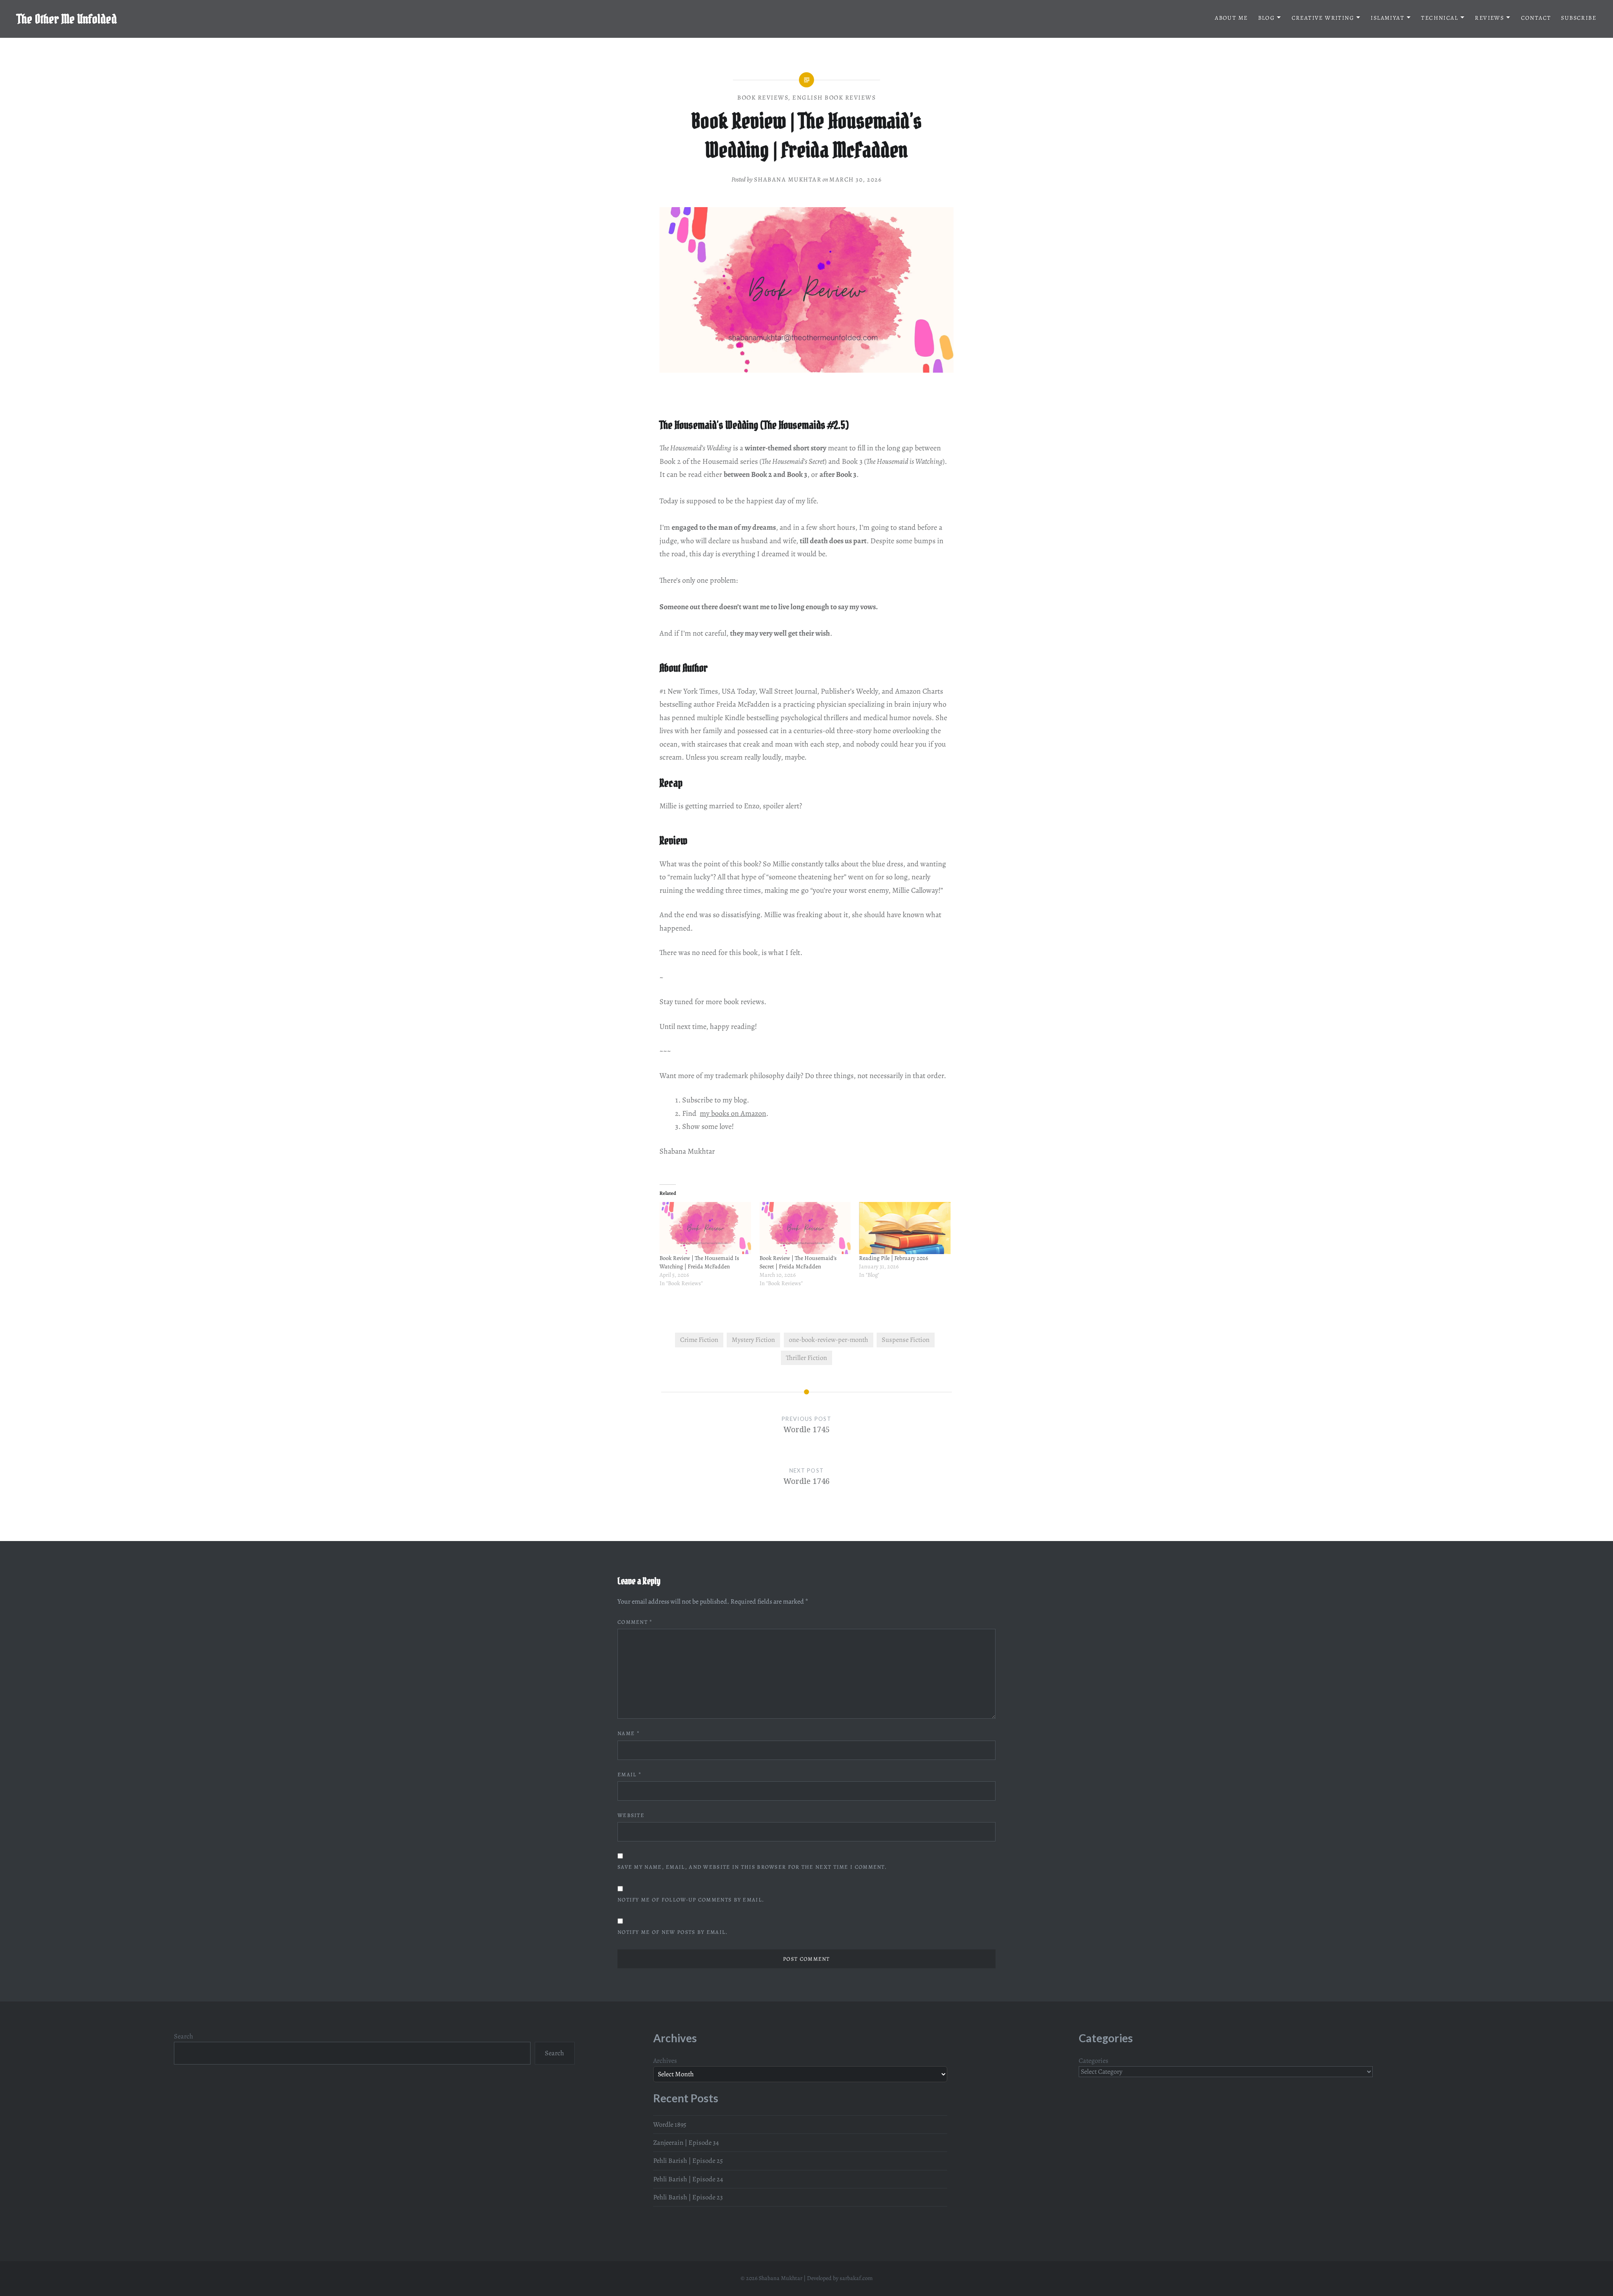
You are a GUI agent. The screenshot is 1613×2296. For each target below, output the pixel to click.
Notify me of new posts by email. (673, 1932)
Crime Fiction (699, 1340)
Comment (635, 1622)
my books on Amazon (733, 1113)
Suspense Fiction (906, 1340)
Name (629, 1733)
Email (629, 1774)
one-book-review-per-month (829, 1340)
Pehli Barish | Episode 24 (688, 2179)
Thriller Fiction (806, 1358)
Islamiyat (1387, 18)
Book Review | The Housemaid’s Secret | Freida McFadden (798, 1262)
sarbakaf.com (856, 2278)
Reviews (1489, 18)
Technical (1440, 18)
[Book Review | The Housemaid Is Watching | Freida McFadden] (705, 1228)
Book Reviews (763, 97)
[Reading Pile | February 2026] (905, 1228)
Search (184, 2036)
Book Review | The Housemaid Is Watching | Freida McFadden (699, 1262)
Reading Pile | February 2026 (893, 1258)
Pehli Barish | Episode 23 (688, 2197)
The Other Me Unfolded (67, 19)
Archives (665, 2061)
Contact (1536, 18)
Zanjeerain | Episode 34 (686, 2143)
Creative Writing (1323, 18)
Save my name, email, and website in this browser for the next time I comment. (752, 1867)
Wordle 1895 (670, 2125)
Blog (1266, 18)
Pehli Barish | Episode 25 (688, 2161)
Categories (1094, 2061)
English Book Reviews (834, 97)
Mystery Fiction (753, 1340)
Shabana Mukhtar (788, 179)
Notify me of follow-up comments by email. (691, 1900)
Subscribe (1579, 18)
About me (1231, 18)
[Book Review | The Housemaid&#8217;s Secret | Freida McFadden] (805, 1228)
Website (631, 1815)
